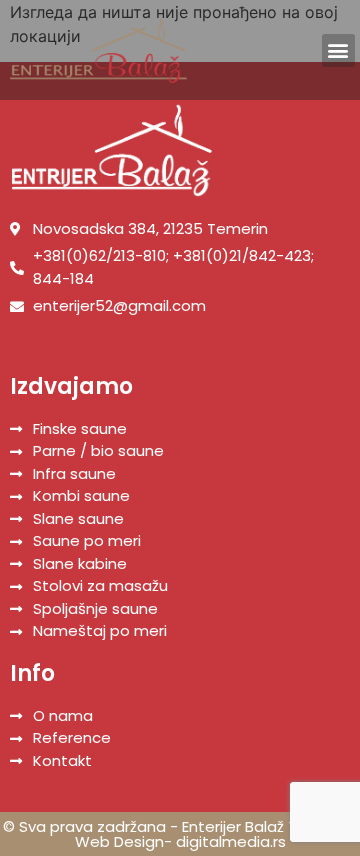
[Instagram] (299, 50)
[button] (338, 50)
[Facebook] (271, 50)
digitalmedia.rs (231, 841)
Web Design (119, 841)
